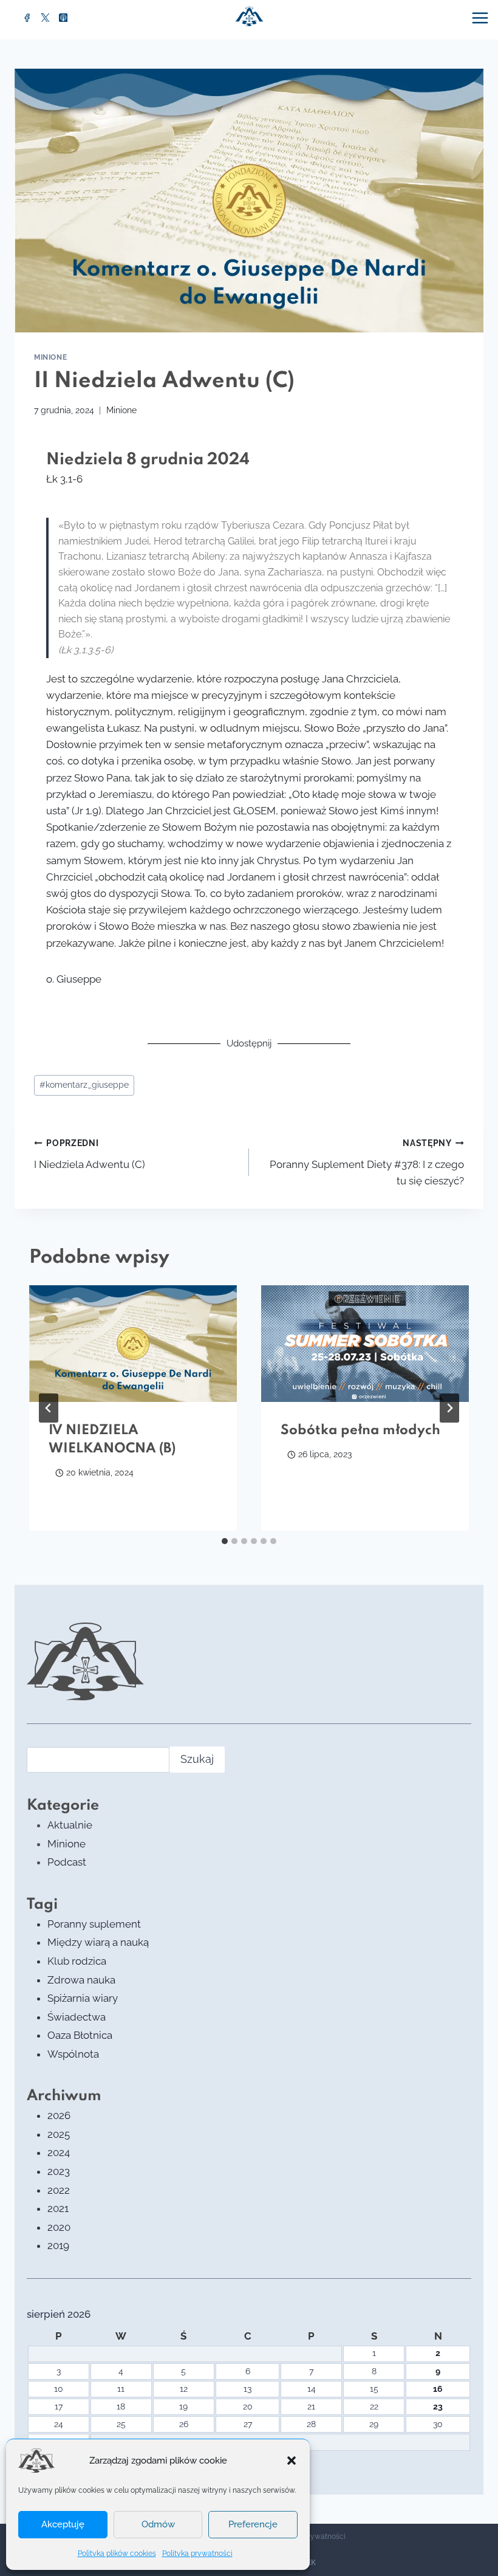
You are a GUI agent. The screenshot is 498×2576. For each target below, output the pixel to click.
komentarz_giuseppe (84, 1085)
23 (438, 2406)
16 (438, 2389)
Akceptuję (63, 2524)
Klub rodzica (77, 1961)
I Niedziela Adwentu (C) (90, 1154)
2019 (58, 2245)
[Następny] (449, 1408)
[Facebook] (27, 18)
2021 (58, 2208)
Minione (50, 357)
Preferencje (253, 2524)
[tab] (225, 1541)
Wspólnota (73, 2054)
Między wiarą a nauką (98, 1942)
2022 (59, 2190)
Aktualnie (70, 1825)
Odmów (158, 2524)
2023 (59, 2171)
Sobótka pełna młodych (360, 1431)
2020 (59, 2227)
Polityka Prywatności (310, 2537)
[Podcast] (63, 18)
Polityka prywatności (197, 2554)
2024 (59, 2152)
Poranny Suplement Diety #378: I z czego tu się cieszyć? (367, 1163)
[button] (292, 2461)
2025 (59, 2134)
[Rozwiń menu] (482, 18)
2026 (59, 2115)
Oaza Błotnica (80, 2035)
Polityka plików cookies (117, 2554)
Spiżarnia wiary (83, 1998)
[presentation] (133, 1344)
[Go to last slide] (49, 1408)
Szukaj (197, 1759)
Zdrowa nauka (81, 1980)
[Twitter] (46, 18)
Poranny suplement (94, 1924)
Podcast (67, 1862)
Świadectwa (77, 2017)
